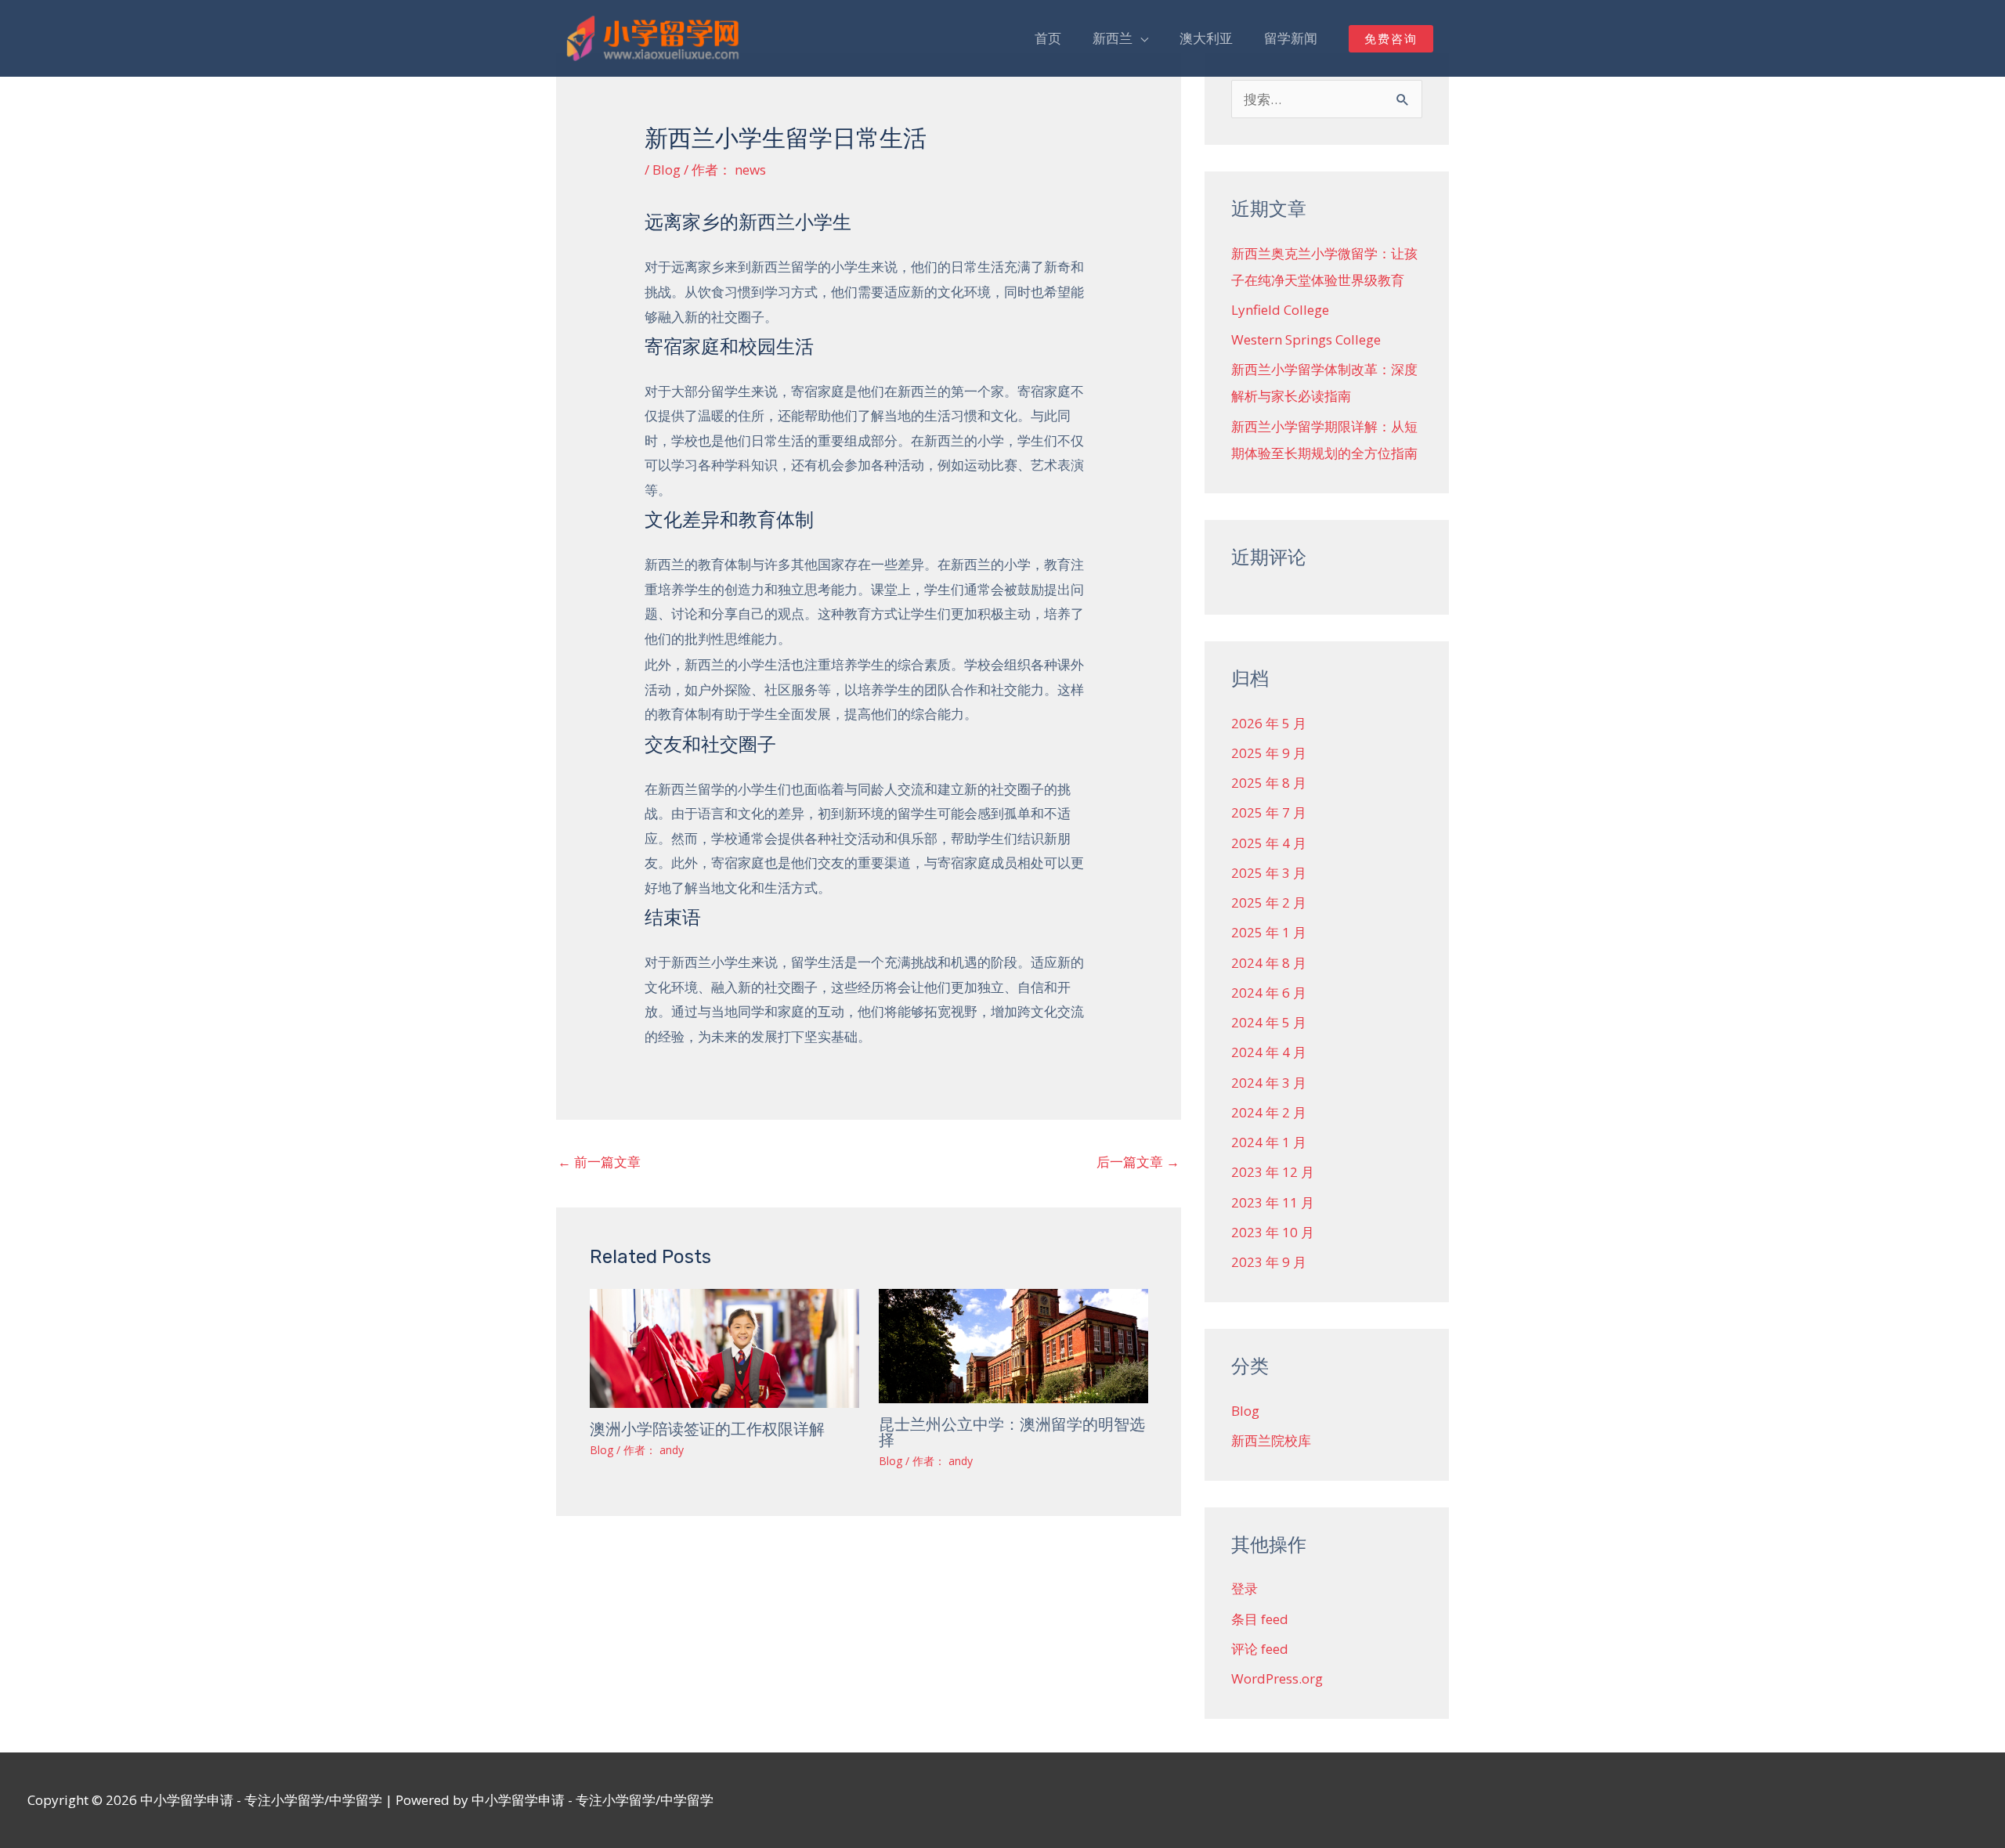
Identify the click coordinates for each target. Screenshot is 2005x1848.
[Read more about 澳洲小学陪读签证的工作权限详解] (724, 1347)
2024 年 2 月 (1269, 1112)
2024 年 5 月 (1269, 1022)
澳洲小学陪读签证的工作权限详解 (707, 1429)
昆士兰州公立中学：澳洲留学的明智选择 (1012, 1432)
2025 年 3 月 (1269, 873)
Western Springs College (1306, 339)
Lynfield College (1280, 310)
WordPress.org (1277, 1678)
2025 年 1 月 (1269, 932)
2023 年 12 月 (1273, 1172)
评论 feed (1260, 1649)
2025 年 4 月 (1269, 843)
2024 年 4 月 (1269, 1052)
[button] (1391, 39)
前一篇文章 (599, 1162)
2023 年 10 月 (1273, 1232)
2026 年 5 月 (1269, 723)
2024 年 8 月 (1269, 963)
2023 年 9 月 (1269, 1262)
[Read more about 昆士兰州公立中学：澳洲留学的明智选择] (1013, 1345)
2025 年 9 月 (1269, 753)
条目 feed (1260, 1619)
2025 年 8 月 (1269, 783)
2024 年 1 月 (1269, 1142)
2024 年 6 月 (1269, 993)
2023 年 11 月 (1273, 1202)
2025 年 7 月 (1269, 812)
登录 (1245, 1588)
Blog (667, 170)
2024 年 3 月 (1269, 1083)
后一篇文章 (1138, 1162)
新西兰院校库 (1271, 1440)
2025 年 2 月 (1269, 902)
